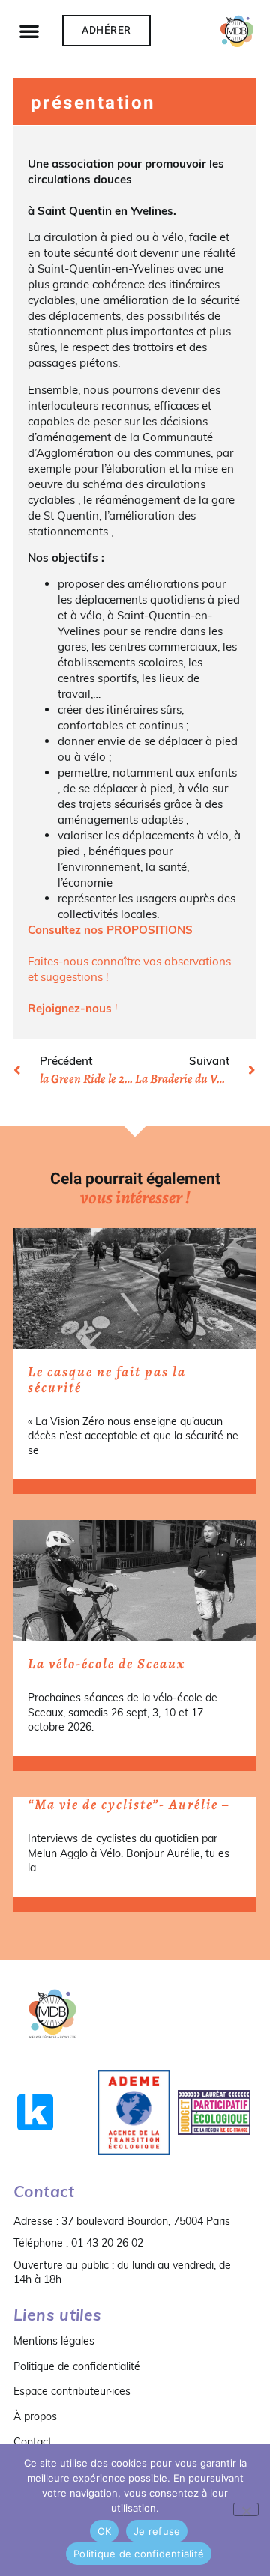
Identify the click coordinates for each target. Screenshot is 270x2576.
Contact (33, 2442)
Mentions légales (54, 2341)
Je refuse (157, 2531)
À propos (35, 2416)
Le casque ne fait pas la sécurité (107, 1380)
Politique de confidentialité (77, 2366)
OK (105, 2531)
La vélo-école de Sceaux (106, 1664)
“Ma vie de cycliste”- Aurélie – (129, 1805)
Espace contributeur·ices (72, 2391)
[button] (29, 31)
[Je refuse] (246, 2509)
